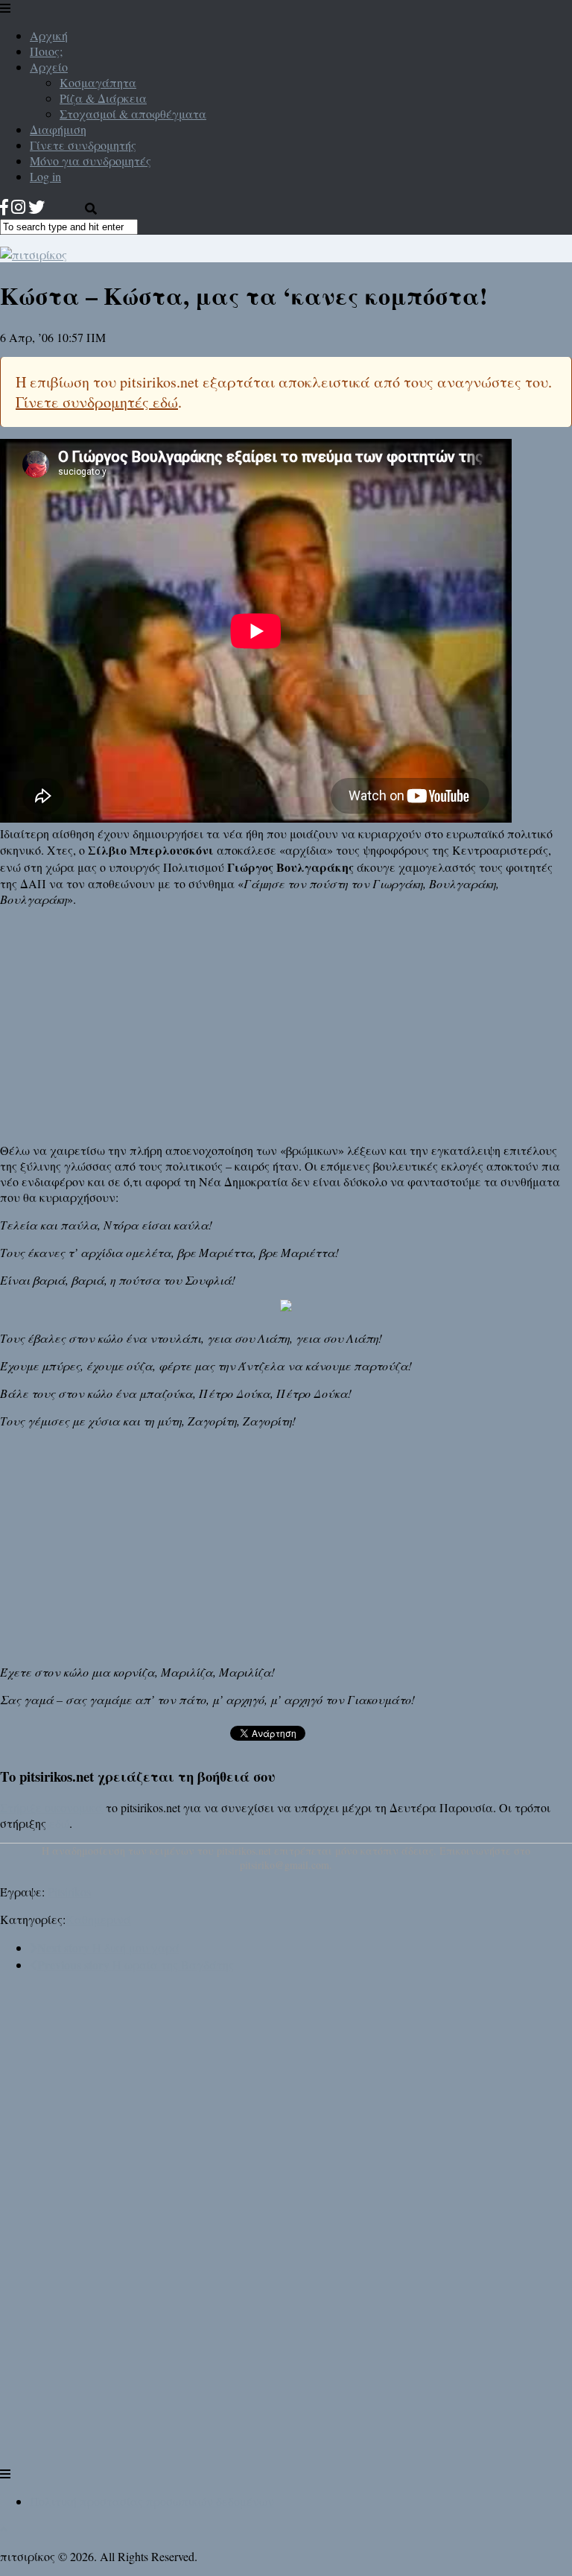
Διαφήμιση (58, 129)
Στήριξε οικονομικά (51, 1807)
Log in (45, 176)
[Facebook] (4, 207)
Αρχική (49, 35)
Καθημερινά (98, 1919)
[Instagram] (18, 207)
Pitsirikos (69, 1892)
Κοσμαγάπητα (98, 82)
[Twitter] (36, 207)
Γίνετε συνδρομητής (83, 145)
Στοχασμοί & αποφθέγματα (133, 114)
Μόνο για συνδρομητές (90, 161)
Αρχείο (49, 67)
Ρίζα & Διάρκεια (103, 98)
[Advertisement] (286, 1023)
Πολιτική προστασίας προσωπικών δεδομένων (152, 2501)
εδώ (59, 1823)
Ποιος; (46, 51)
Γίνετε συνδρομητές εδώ (97, 402)
